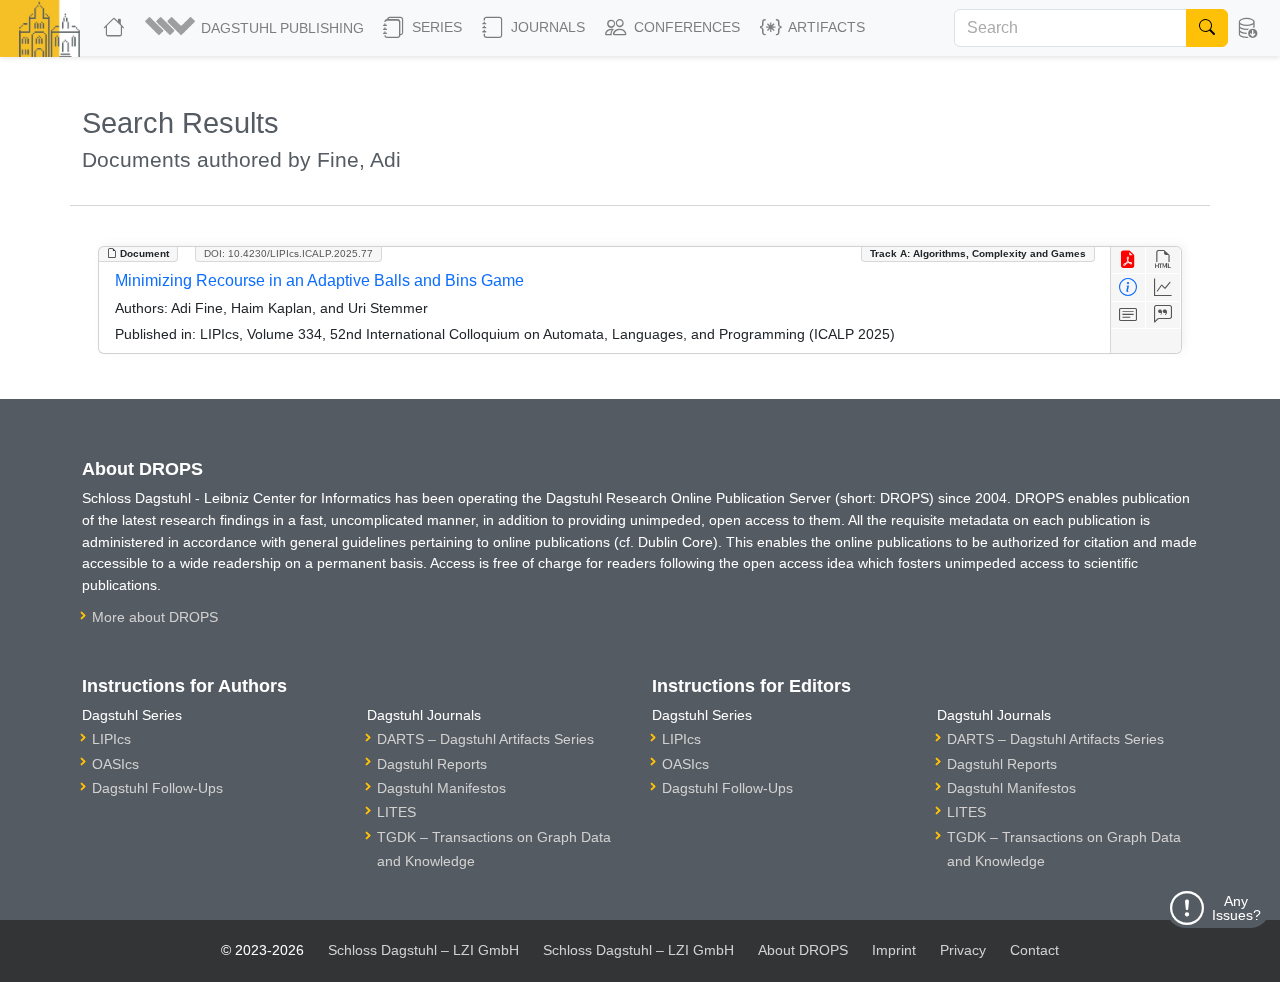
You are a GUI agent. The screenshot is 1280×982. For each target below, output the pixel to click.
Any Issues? (1236, 908)
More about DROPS (155, 617)
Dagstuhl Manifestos (441, 788)
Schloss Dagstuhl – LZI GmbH (423, 950)
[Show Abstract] (1128, 315)
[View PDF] (1128, 260)
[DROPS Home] (116, 28)
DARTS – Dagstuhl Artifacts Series (485, 739)
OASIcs (115, 764)
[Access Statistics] (1163, 287)
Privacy (963, 950)
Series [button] (435, 27)
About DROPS (803, 950)
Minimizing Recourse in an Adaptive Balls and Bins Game (319, 280)
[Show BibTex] (1163, 315)
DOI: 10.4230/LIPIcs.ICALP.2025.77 (288, 253)
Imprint (894, 950)
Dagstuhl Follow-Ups (157, 788)
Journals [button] (546, 27)
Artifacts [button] (825, 27)
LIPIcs (111, 739)
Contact (1034, 950)
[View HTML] (1163, 260)
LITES (396, 812)
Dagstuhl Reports (432, 764)
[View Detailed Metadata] (1128, 287)
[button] (256, 28)
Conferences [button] (685, 27)
